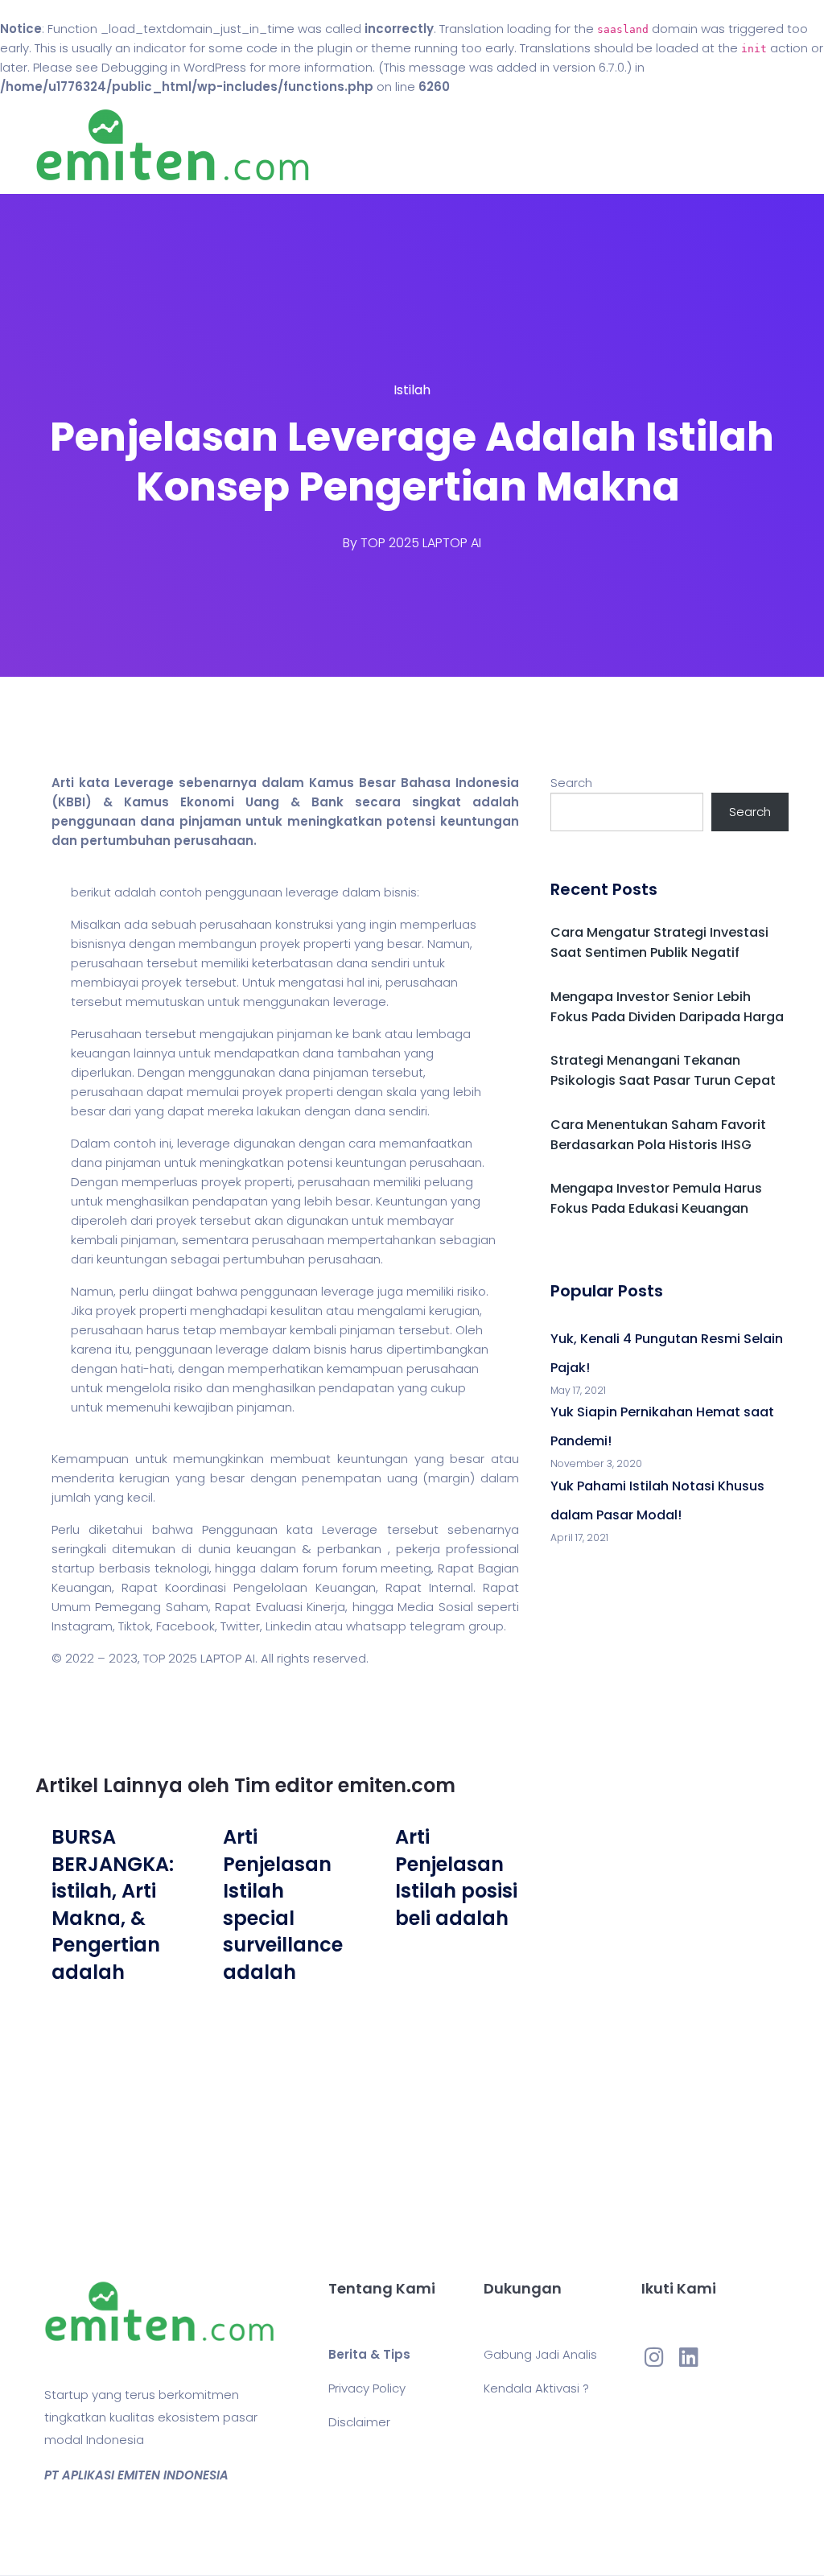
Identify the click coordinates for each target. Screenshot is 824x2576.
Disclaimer (359, 2422)
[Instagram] (654, 2357)
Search (571, 783)
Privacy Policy (367, 2388)
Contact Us (580, 145)
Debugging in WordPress (174, 67)
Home (460, 145)
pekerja (418, 1549)
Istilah (412, 390)
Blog (511, 145)
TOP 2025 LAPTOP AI (421, 543)
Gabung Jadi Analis (540, 2354)
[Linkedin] (689, 2357)
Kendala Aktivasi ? (536, 2388)
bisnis (400, 892)
